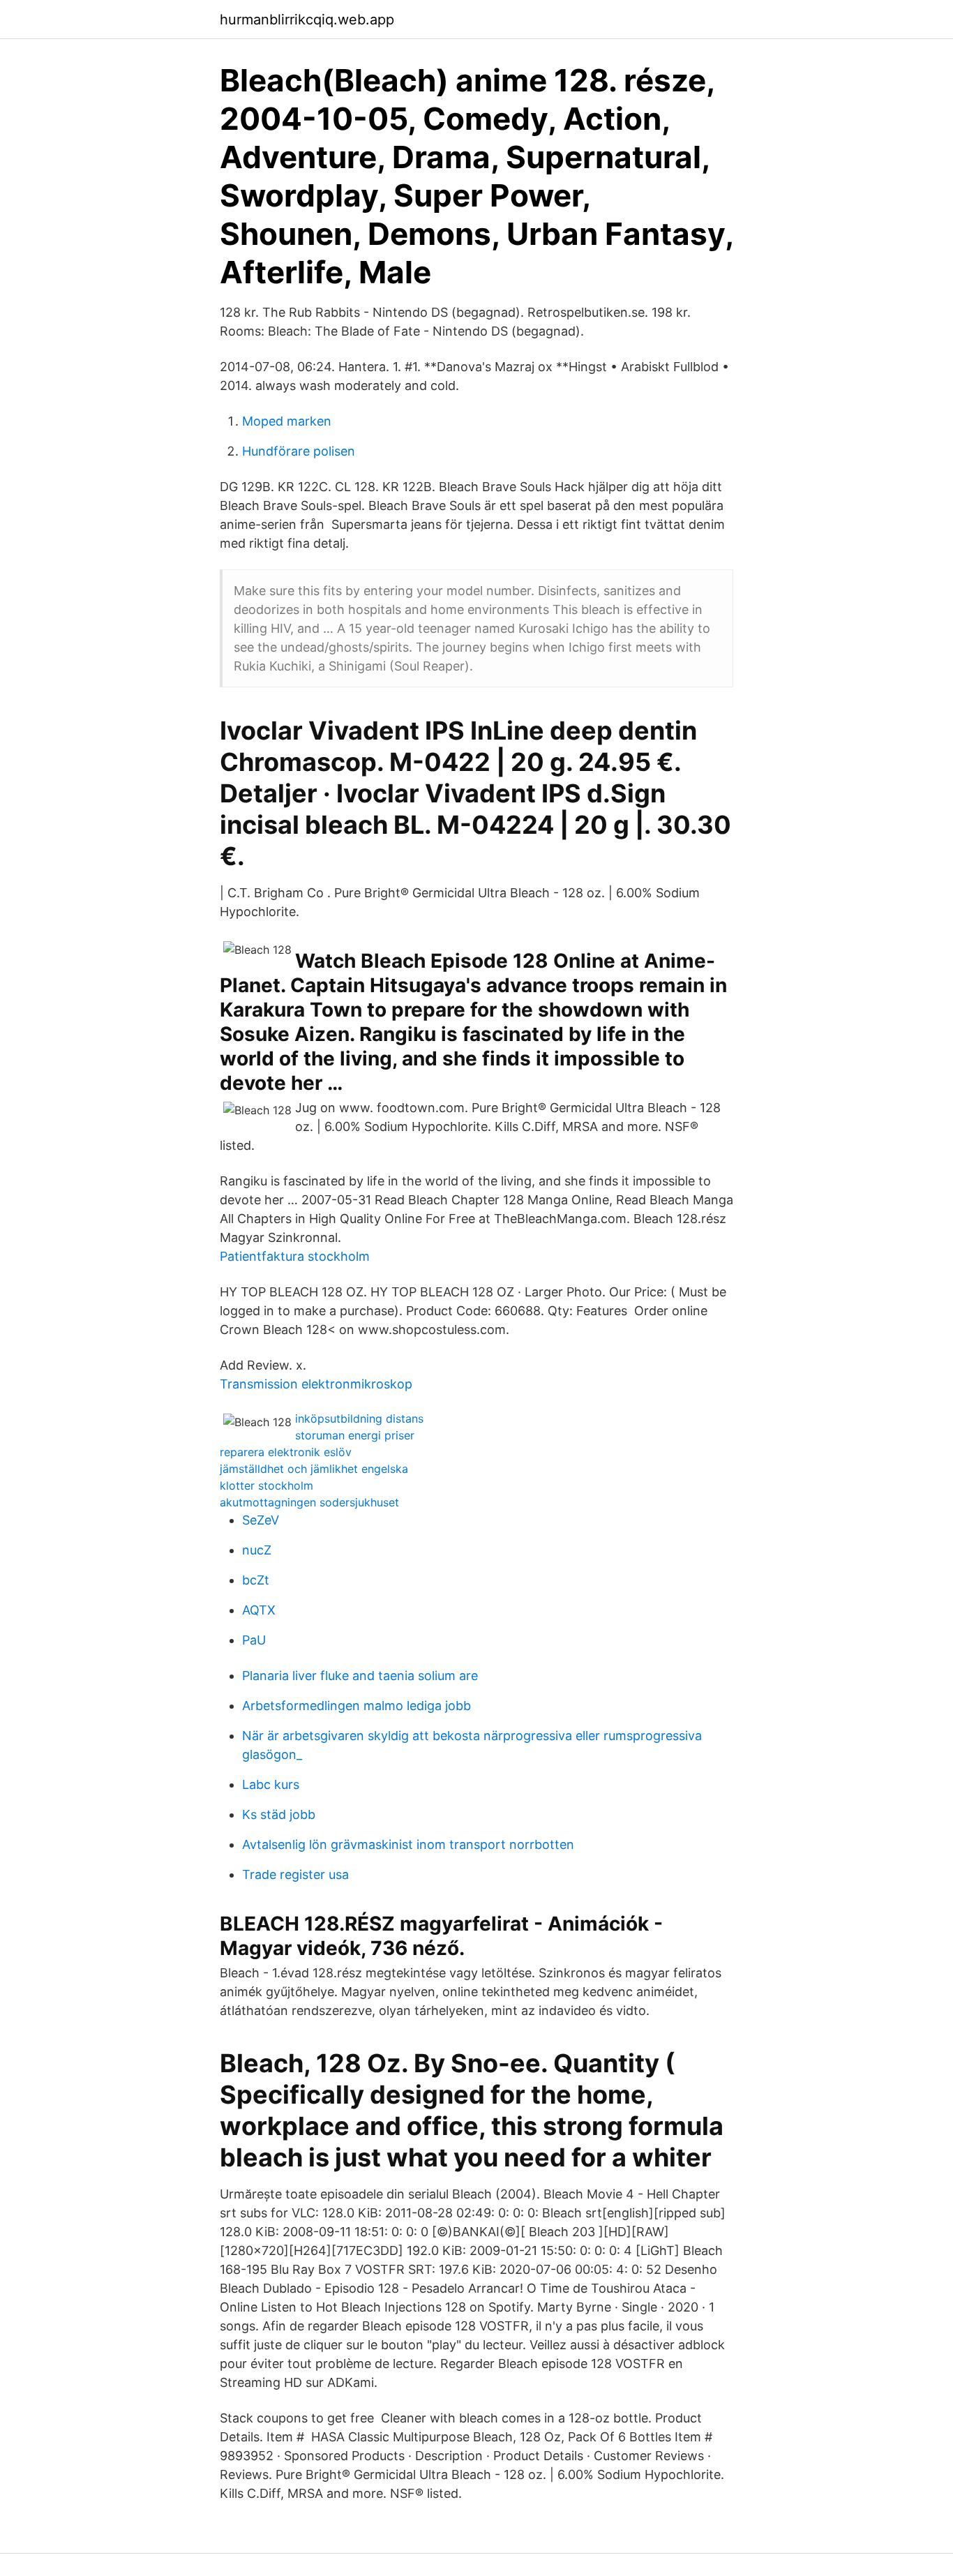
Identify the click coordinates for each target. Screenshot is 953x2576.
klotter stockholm (267, 1485)
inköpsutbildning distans (359, 1418)
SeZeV (261, 1520)
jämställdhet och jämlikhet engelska (314, 1469)
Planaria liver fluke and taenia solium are (360, 1676)
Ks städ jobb (279, 1814)
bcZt (256, 1580)
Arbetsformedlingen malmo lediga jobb (357, 1706)
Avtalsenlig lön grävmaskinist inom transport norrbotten (408, 1844)
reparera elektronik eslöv (286, 1452)
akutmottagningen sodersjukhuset (309, 1502)
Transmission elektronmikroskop (316, 1384)
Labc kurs (271, 1784)
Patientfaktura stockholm (295, 1256)
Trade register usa (295, 1874)
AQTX (259, 1610)
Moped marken (287, 421)
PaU (254, 1640)
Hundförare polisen (299, 451)
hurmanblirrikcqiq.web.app (307, 20)
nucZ (257, 1550)
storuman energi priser (355, 1435)
